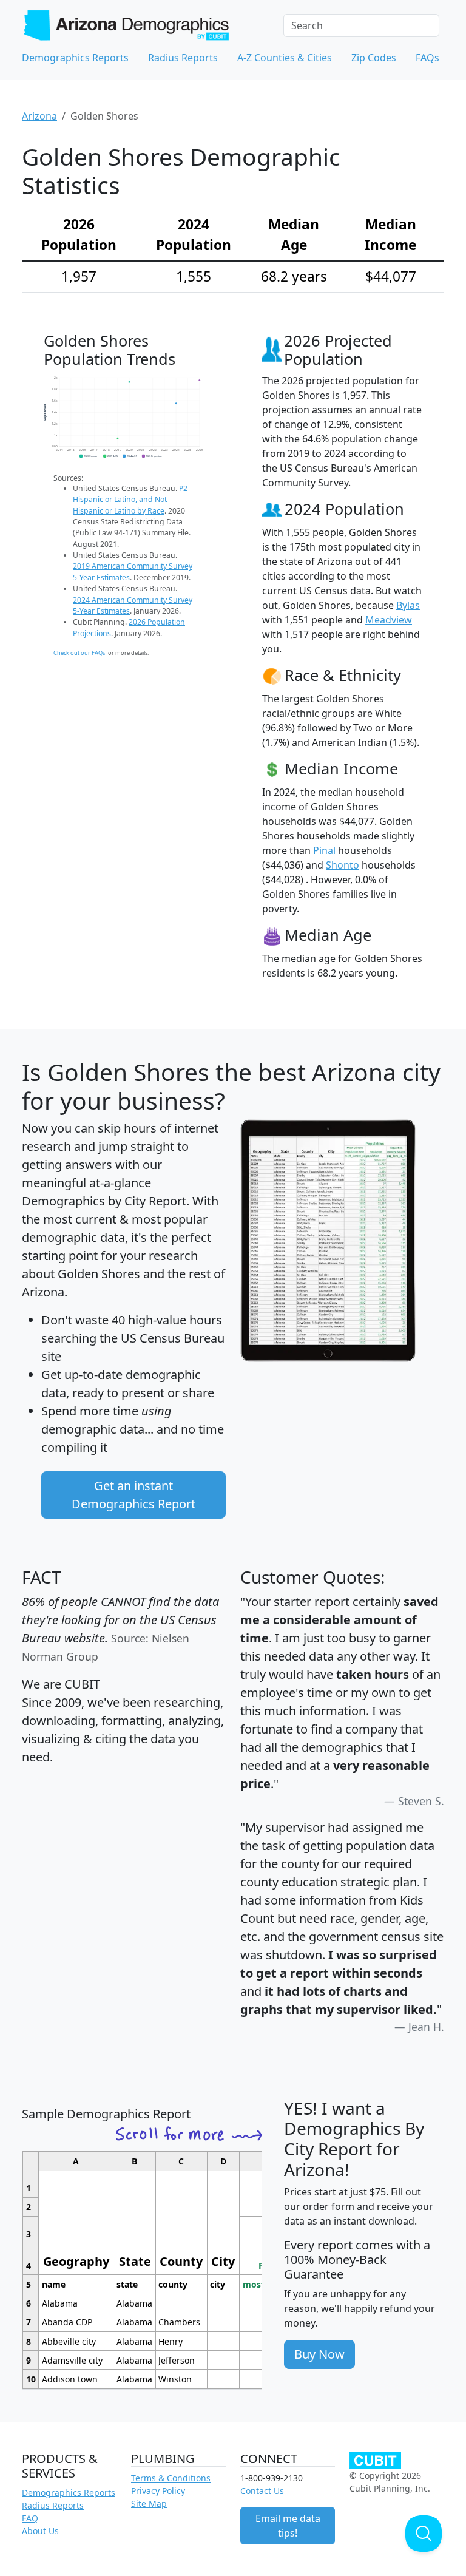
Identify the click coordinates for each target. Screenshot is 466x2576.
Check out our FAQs (79, 653)
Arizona (39, 116)
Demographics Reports (75, 58)
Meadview (389, 620)
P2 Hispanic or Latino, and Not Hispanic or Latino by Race (130, 500)
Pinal (324, 850)
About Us (40, 2531)
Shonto (343, 865)
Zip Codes (374, 58)
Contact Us (262, 2491)
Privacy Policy (158, 2491)
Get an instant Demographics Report (133, 1495)
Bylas (408, 605)
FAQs (427, 58)
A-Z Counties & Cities (285, 58)
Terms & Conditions (171, 2478)
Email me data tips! (288, 2526)
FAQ (30, 2518)
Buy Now (319, 2354)
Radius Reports (183, 58)
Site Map (149, 2503)
